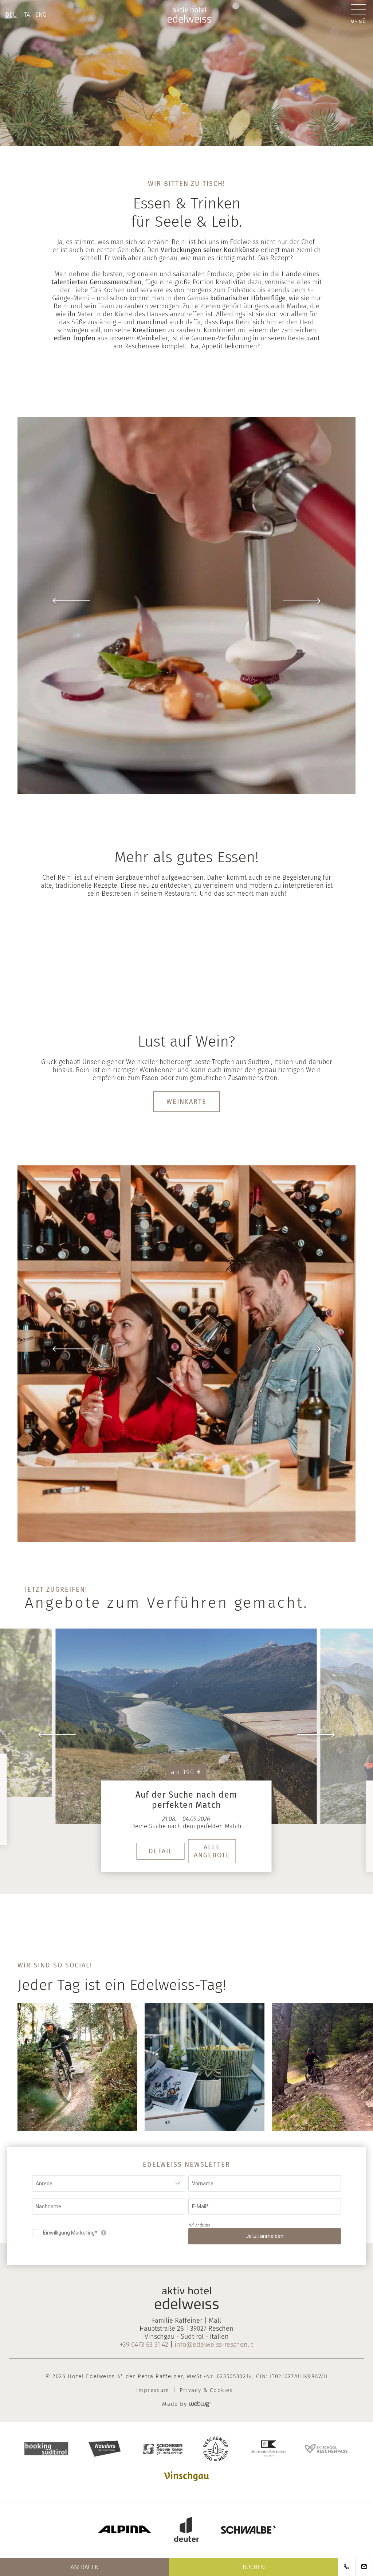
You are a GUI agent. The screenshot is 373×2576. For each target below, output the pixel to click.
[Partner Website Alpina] (125, 2530)
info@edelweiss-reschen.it (214, 2345)
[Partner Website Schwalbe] (248, 2531)
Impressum (153, 2391)
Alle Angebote (212, 1852)
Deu (11, 15)
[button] (186, 606)
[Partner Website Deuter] (186, 2530)
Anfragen (85, 2567)
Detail (161, 1852)
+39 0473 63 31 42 (144, 2345)
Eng (41, 15)
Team (107, 306)
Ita (26, 15)
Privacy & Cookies (206, 2391)
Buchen (254, 2567)
